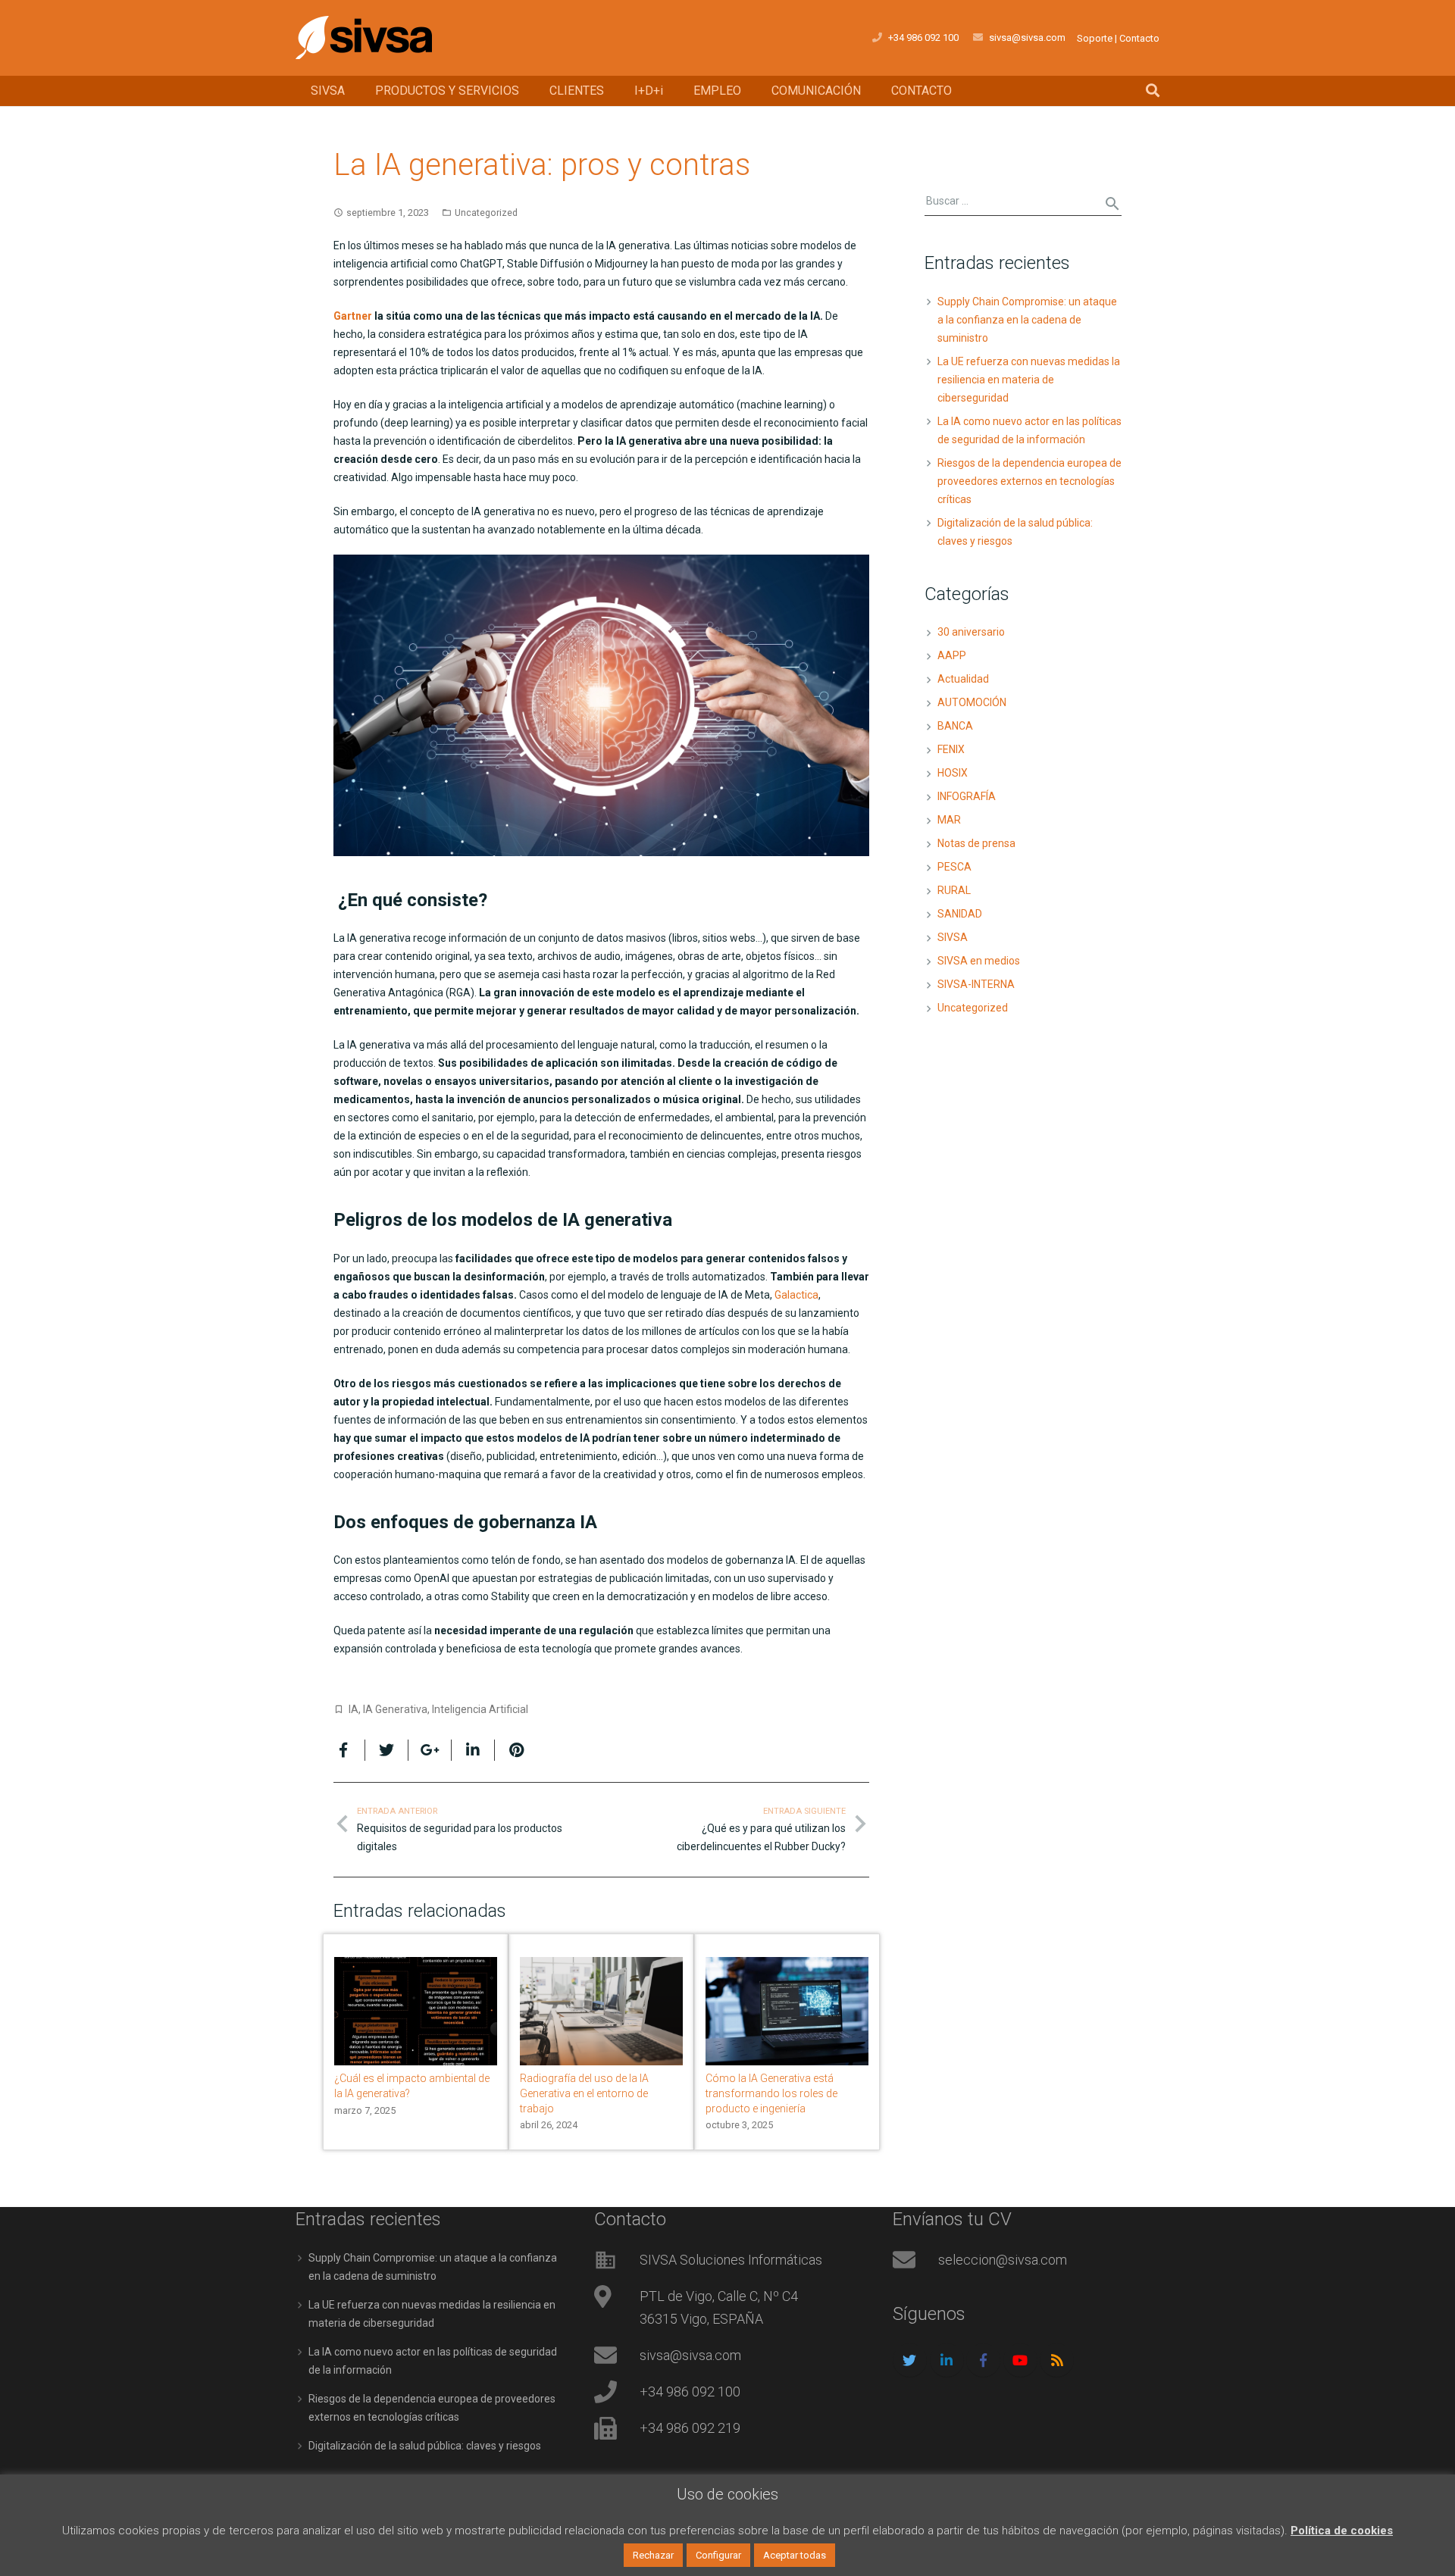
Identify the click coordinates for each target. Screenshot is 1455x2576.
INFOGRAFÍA (967, 796)
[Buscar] (1153, 91)
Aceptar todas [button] (795, 2555)
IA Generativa (395, 1709)
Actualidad (963, 679)
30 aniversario (971, 632)
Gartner (353, 316)
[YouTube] (1020, 2360)
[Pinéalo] (510, 1750)
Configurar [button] (718, 2555)
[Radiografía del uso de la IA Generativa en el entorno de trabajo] (601, 2011)
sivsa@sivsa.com (1027, 38)
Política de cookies (1342, 2531)
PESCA (954, 867)
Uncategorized (486, 213)
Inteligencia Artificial (480, 1709)
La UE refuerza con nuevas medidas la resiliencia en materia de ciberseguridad (1029, 380)
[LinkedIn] (947, 2360)
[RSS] (1057, 2360)
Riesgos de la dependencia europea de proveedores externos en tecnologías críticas (1029, 481)
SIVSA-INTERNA (976, 984)
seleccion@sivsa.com (1003, 2260)
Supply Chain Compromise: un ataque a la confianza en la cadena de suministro (1027, 320)
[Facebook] (983, 2360)
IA (354, 1709)
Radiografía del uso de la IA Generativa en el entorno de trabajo (584, 2093)
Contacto (1139, 38)
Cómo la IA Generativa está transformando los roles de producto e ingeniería (771, 2093)
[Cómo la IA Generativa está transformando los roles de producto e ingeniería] (787, 2011)
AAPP (952, 655)
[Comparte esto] (349, 1750)
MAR (949, 820)
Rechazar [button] (653, 2555)
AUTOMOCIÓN (972, 702)
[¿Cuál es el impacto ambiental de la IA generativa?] (416, 2011)
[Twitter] (910, 2360)
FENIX (951, 749)
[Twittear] (387, 1750)
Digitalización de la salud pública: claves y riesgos (425, 2446)
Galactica (796, 1295)
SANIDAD (960, 914)
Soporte (1095, 38)
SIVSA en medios (979, 961)
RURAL (954, 890)
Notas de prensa (976, 843)
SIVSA (953, 937)
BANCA (955, 726)
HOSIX (953, 773)
